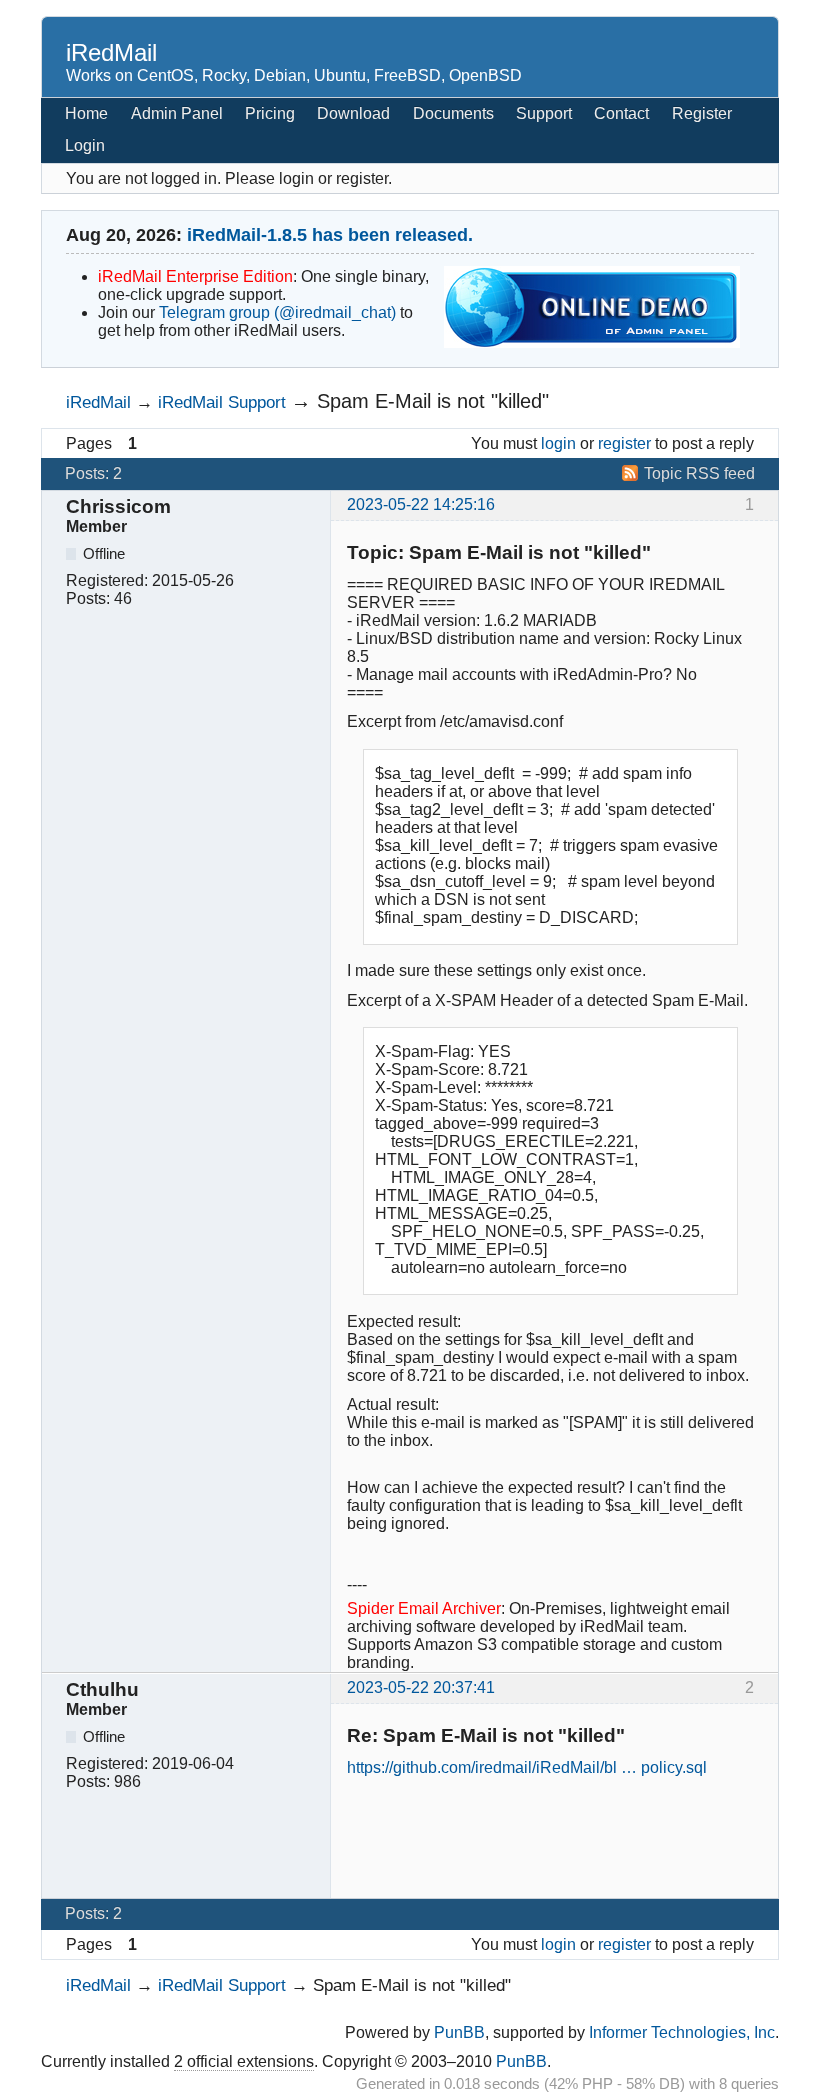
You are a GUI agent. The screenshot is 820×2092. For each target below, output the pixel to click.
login (558, 443)
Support (544, 113)
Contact (621, 113)
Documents (453, 113)
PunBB (459, 2032)
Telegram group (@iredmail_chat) (277, 312)
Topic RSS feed (699, 473)
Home (86, 113)
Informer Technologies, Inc (682, 2032)
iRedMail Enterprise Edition (195, 276)
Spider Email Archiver (424, 1608)
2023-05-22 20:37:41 (421, 1687)
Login (85, 145)
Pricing (270, 113)
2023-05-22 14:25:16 (421, 504)
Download (353, 113)
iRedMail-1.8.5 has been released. (330, 235)
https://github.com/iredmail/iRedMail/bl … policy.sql (527, 1767)
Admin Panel (177, 113)
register (624, 443)
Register (702, 113)
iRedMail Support (222, 402)
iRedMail (111, 52)
